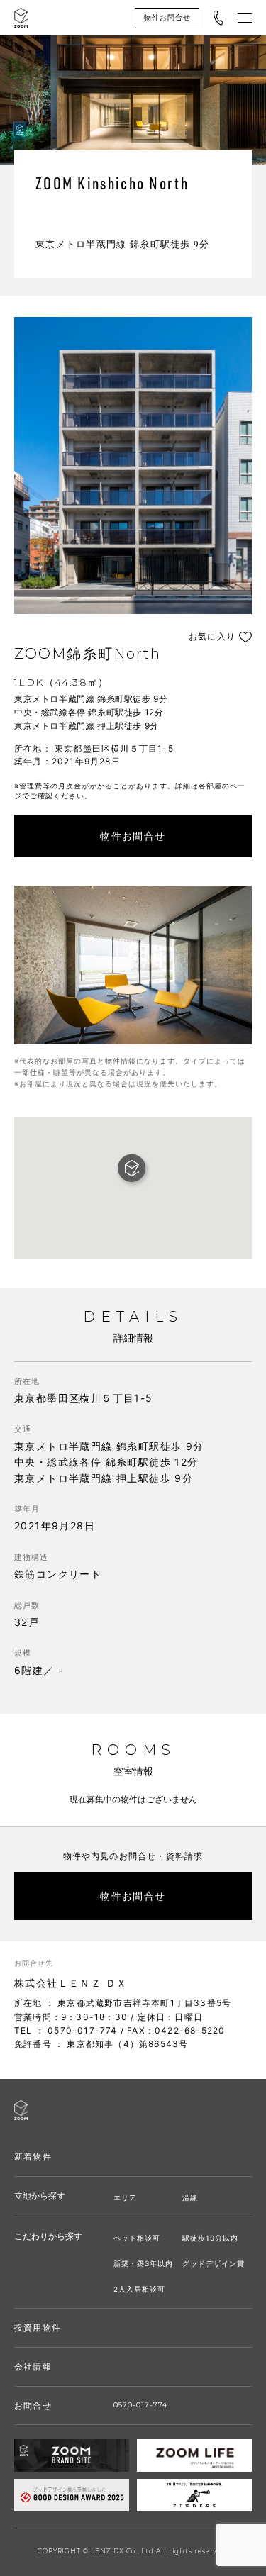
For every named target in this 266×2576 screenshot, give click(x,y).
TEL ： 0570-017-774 (66, 2030)
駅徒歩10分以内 (210, 2238)
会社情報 (33, 2366)
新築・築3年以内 (143, 2263)
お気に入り (212, 637)
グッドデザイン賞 (214, 2263)
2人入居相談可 (139, 2289)
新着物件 (33, 2157)
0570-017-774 (140, 2405)
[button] (133, 1170)
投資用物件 (38, 2327)
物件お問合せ (167, 17)
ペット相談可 (137, 2238)
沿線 (190, 2197)
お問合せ (33, 2405)
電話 (218, 18)
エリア (125, 2197)
